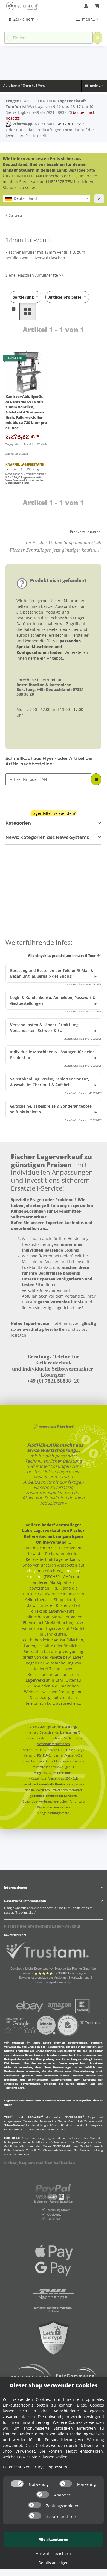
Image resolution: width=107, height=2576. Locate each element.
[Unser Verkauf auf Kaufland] (82, 2006)
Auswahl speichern (53, 2553)
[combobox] (47, 198)
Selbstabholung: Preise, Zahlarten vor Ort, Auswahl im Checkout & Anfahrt (50, 1082)
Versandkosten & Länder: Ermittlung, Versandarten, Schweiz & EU (45, 1028)
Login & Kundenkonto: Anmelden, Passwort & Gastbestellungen (53, 1000)
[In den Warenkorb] (96, 779)
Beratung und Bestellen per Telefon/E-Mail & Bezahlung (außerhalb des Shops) (52, 973)
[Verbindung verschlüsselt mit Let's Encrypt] (53, 2338)
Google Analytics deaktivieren (25, 1908)
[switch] (17, 2484)
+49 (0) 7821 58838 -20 (53, 1381)
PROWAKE (36, 2117)
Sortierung (23, 297)
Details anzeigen (53, 2563)
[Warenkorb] (97, 6)
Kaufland (34, 1577)
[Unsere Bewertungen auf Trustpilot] (90, 2025)
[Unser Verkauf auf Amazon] (60, 2006)
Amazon (72, 1571)
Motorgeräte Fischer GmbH (58, 2121)
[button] (86, 6)
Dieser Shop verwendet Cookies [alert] (53, 2385)
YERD (8, 2117)
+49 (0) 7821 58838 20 (52, 112)
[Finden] (97, 38)
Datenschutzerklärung (23, 2467)
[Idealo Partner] (46, 2025)
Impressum (57, 2467)
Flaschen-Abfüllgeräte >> (41, 275)
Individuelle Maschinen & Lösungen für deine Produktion (52, 1055)
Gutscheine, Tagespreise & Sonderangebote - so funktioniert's (52, 1109)
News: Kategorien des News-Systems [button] (47, 837)
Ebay (31, 1571)
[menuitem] (24, 19)
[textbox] (47, 198)
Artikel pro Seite (65, 297)
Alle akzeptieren (53, 2539)
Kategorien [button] (18, 823)
